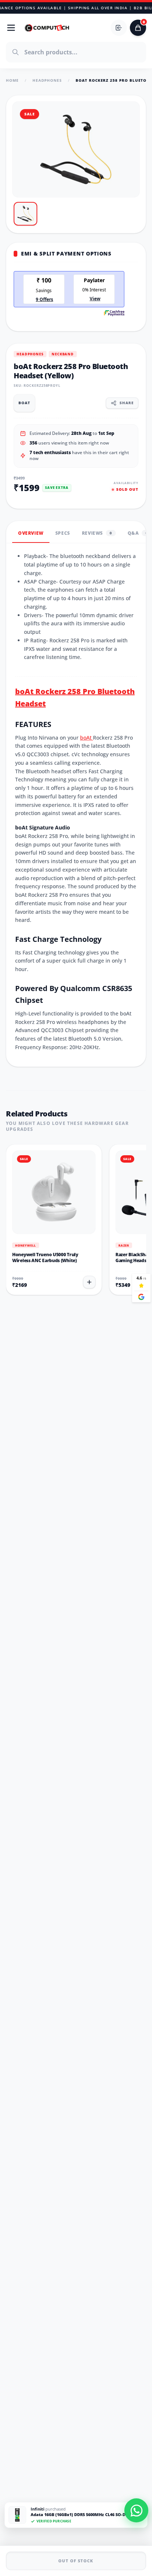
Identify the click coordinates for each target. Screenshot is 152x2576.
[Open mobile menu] (11, 28)
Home (12, 80)
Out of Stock (76, 2561)
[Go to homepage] (47, 28)
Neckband (63, 354)
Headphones (47, 80)
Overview (31, 533)
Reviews (97, 533)
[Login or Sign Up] (119, 28)
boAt (87, 738)
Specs (63, 533)
